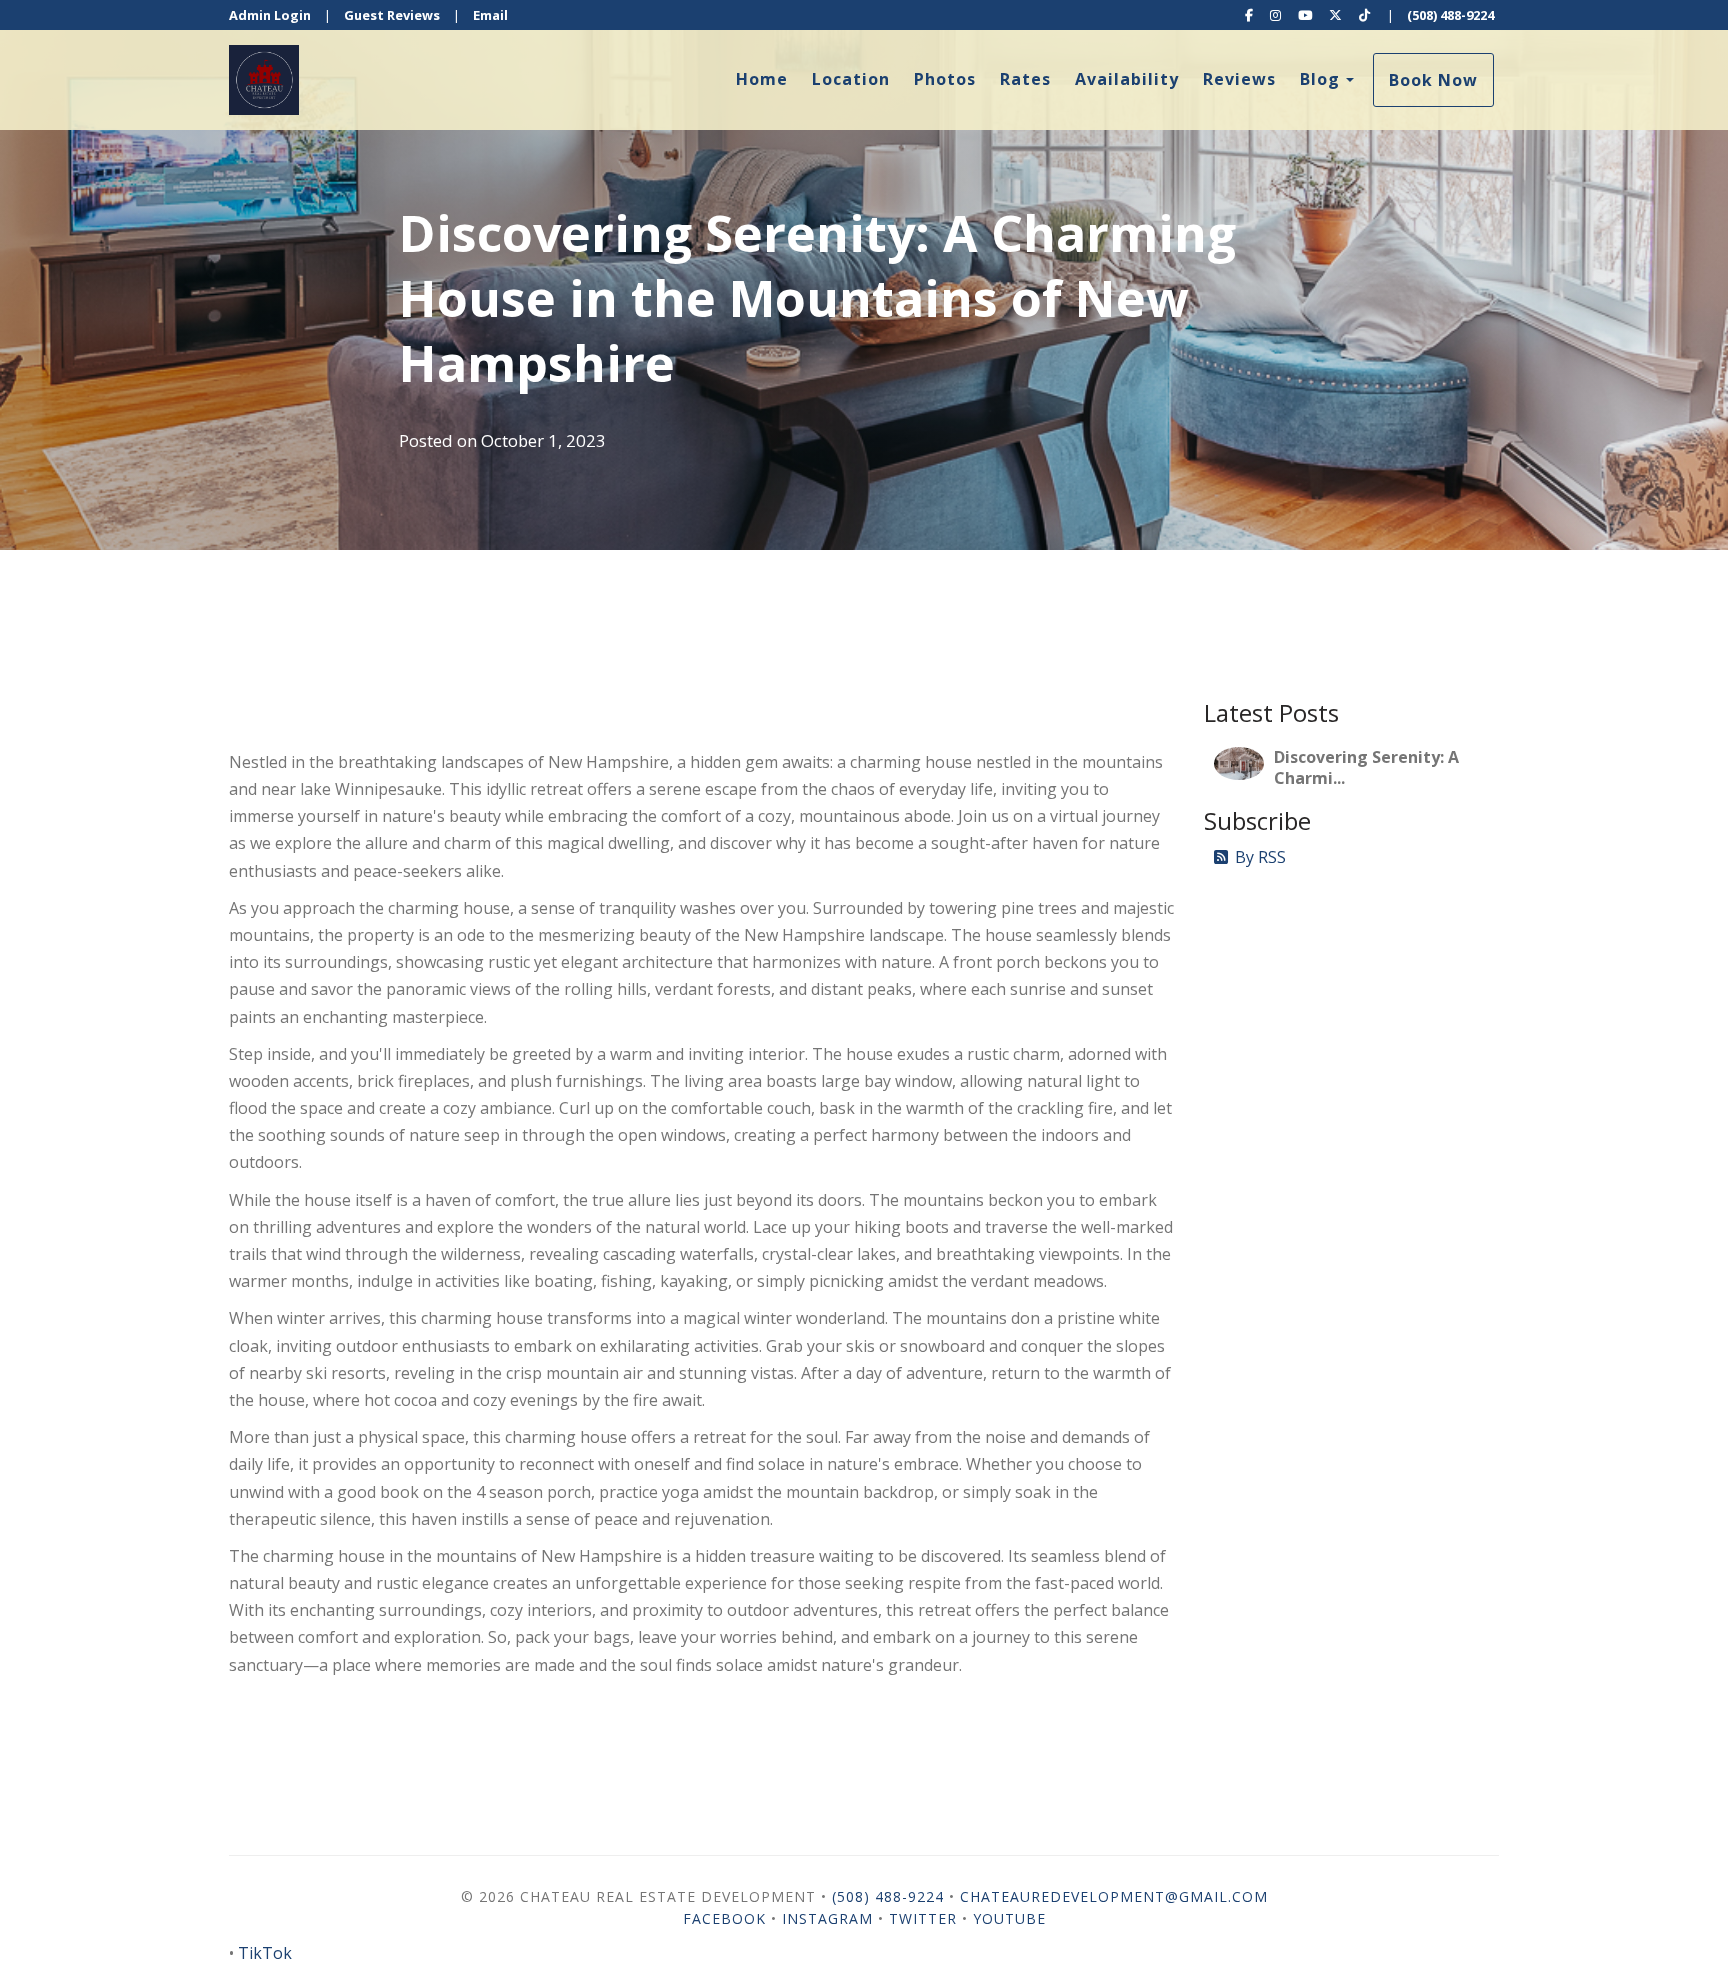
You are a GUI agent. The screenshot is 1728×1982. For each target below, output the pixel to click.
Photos (945, 79)
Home (762, 79)
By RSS (1260, 857)
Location (851, 79)
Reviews (1239, 79)
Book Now (1433, 80)
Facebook (724, 1918)
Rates (1025, 79)
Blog (1320, 79)
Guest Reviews (392, 15)
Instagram (827, 1918)
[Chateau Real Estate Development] (546, 80)
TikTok (265, 1953)
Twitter (923, 1918)
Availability (1127, 79)
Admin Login (270, 15)
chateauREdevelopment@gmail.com (1114, 1896)
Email (490, 15)
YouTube (1009, 1918)
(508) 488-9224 (1450, 15)
